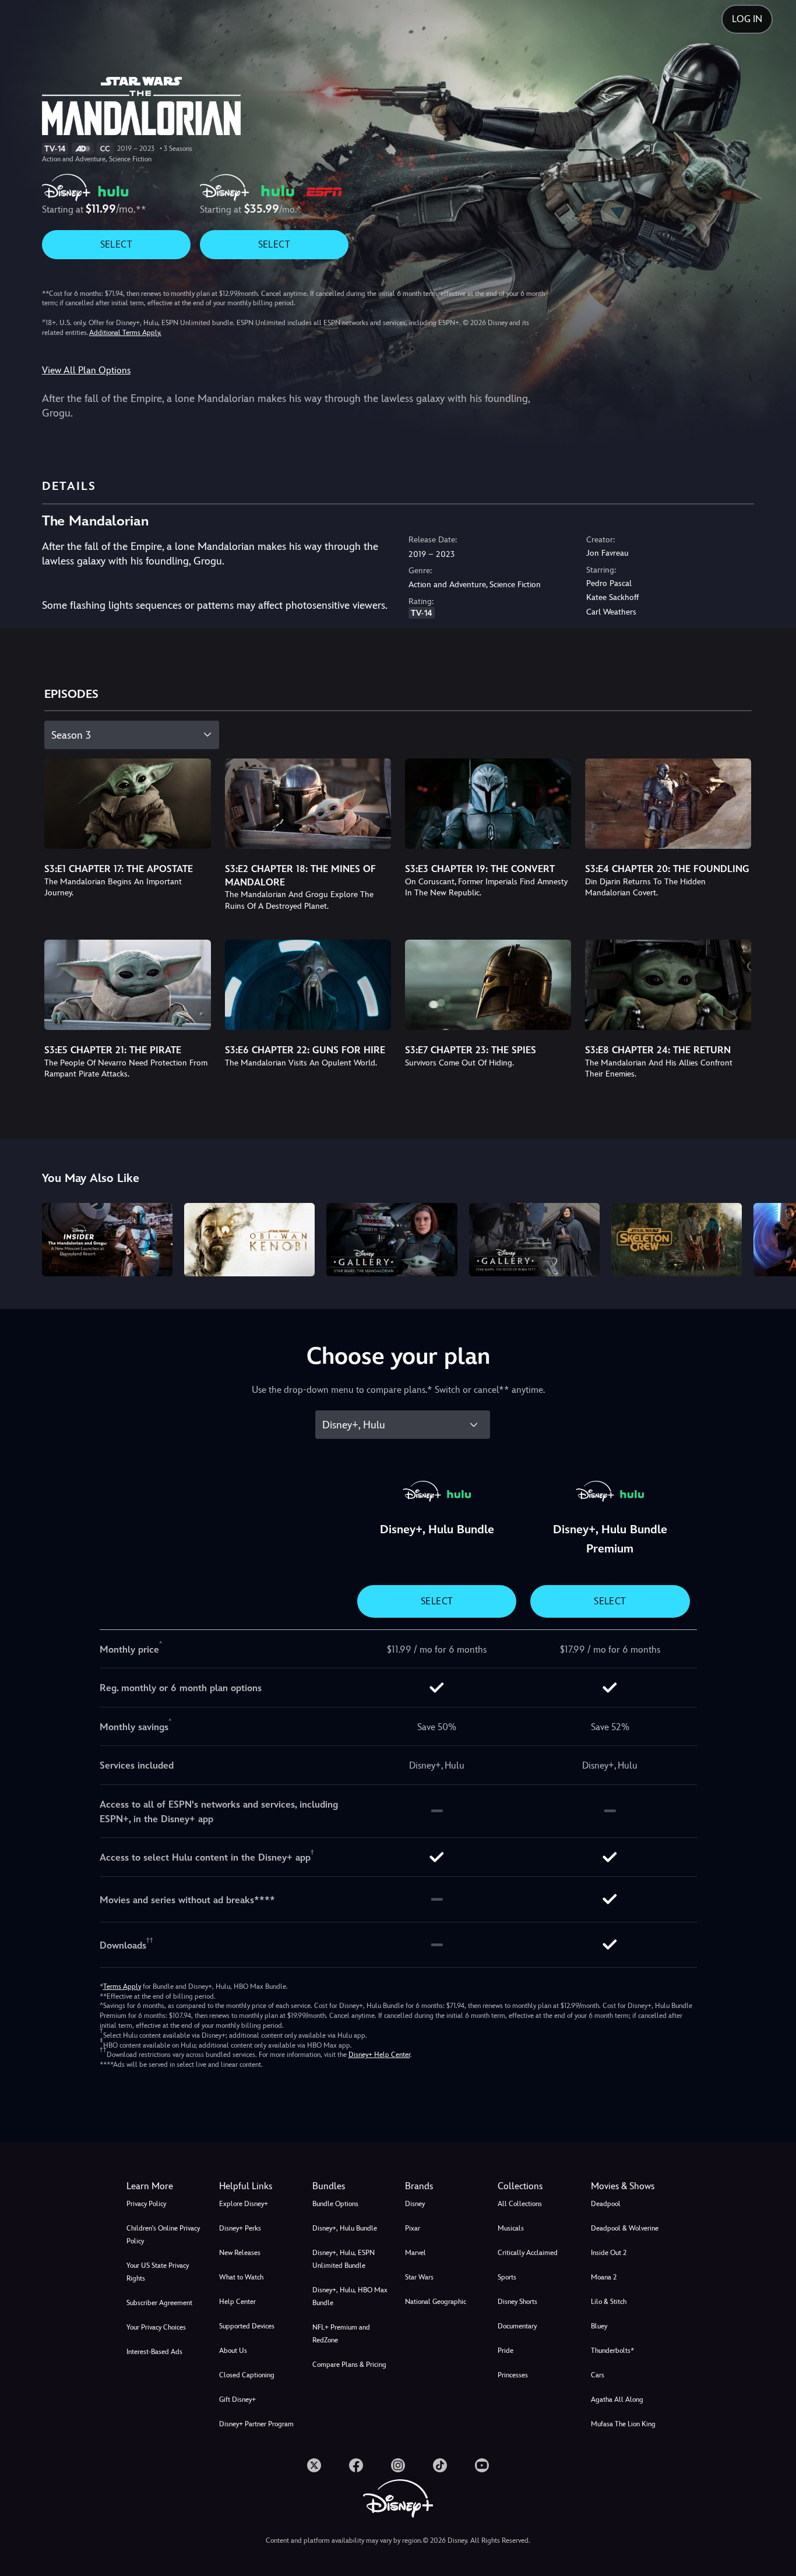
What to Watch (241, 2277)
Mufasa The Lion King (623, 2424)
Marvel (415, 2253)
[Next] (774, 1238)
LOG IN (747, 19)
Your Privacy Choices (156, 2327)
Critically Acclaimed (528, 2253)
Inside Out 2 (609, 2253)
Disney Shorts (517, 2302)
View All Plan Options (86, 370)
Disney (415, 2204)
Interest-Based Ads (154, 2352)
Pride (506, 2351)
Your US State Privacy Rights (158, 2272)
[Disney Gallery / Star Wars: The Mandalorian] (392, 1240)
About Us (233, 2351)
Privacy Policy (146, 2204)
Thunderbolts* (612, 2351)
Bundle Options (335, 2204)
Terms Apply (122, 1986)
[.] (314, 2465)
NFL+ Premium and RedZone (341, 2334)
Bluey (599, 2326)
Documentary (517, 2326)
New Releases (240, 2253)
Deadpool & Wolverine (625, 2228)
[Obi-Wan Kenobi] (249, 1240)
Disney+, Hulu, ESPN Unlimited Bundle (344, 2259)
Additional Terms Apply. (125, 333)
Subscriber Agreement (159, 2303)
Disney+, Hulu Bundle (345, 2228)
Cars (598, 2375)
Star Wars (419, 2277)
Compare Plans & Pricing (349, 2365)
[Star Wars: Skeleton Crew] (677, 1240)
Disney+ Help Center (379, 2055)
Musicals (511, 2228)
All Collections (520, 2204)
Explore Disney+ (244, 2204)
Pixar (413, 2228)
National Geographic (436, 2302)
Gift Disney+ (237, 2399)
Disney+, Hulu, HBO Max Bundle (350, 2296)
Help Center (237, 2302)
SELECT (116, 244)
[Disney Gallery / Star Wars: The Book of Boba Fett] (534, 1240)
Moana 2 (604, 2277)
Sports (507, 2277)
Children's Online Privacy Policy (163, 2235)
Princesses (513, 2375)
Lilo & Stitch (609, 2302)
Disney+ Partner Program (256, 2424)
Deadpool (606, 2204)
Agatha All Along (617, 2399)
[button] (258, 2186)
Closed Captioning (247, 2375)
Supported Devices (247, 2326)
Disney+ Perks (240, 2228)
